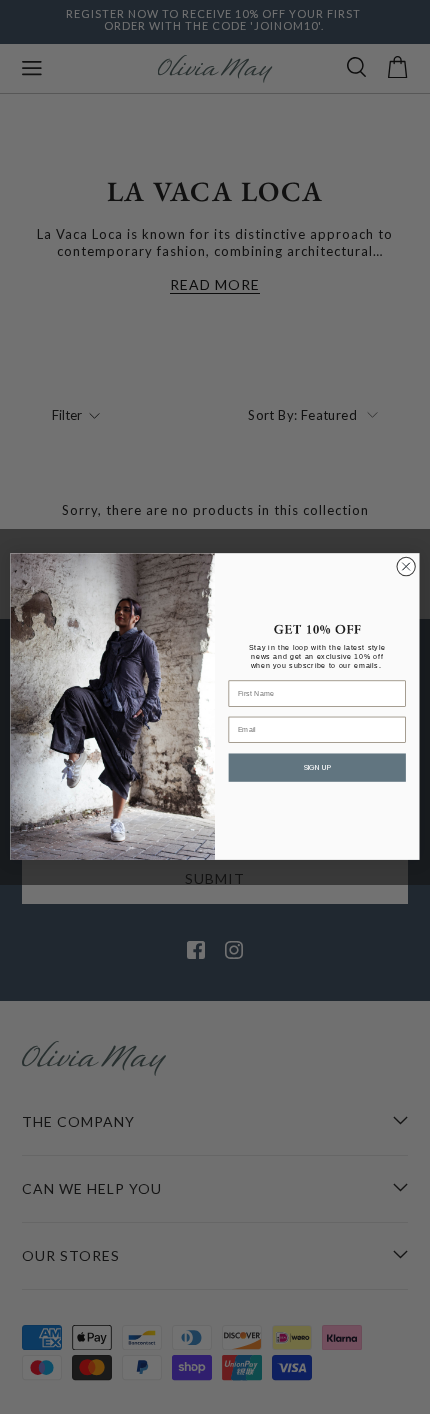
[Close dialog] (406, 567)
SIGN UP (317, 768)
